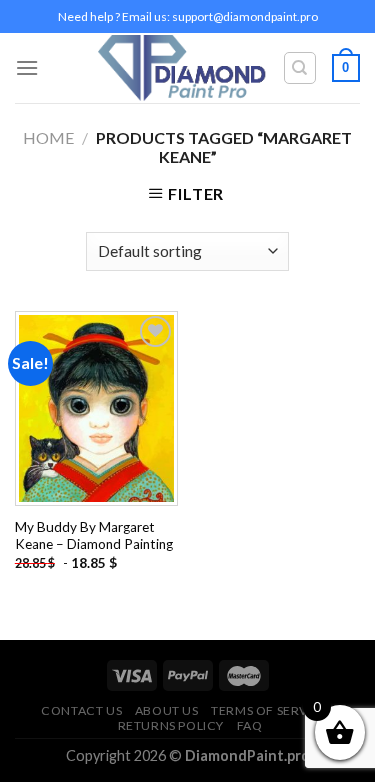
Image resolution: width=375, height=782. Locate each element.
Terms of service (270, 710)
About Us (167, 710)
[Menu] (27, 67)
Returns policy (171, 725)
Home (48, 137)
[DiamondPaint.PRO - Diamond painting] (182, 68)
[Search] (300, 68)
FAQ (250, 725)
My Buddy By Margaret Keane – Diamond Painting (94, 536)
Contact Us (81, 710)
